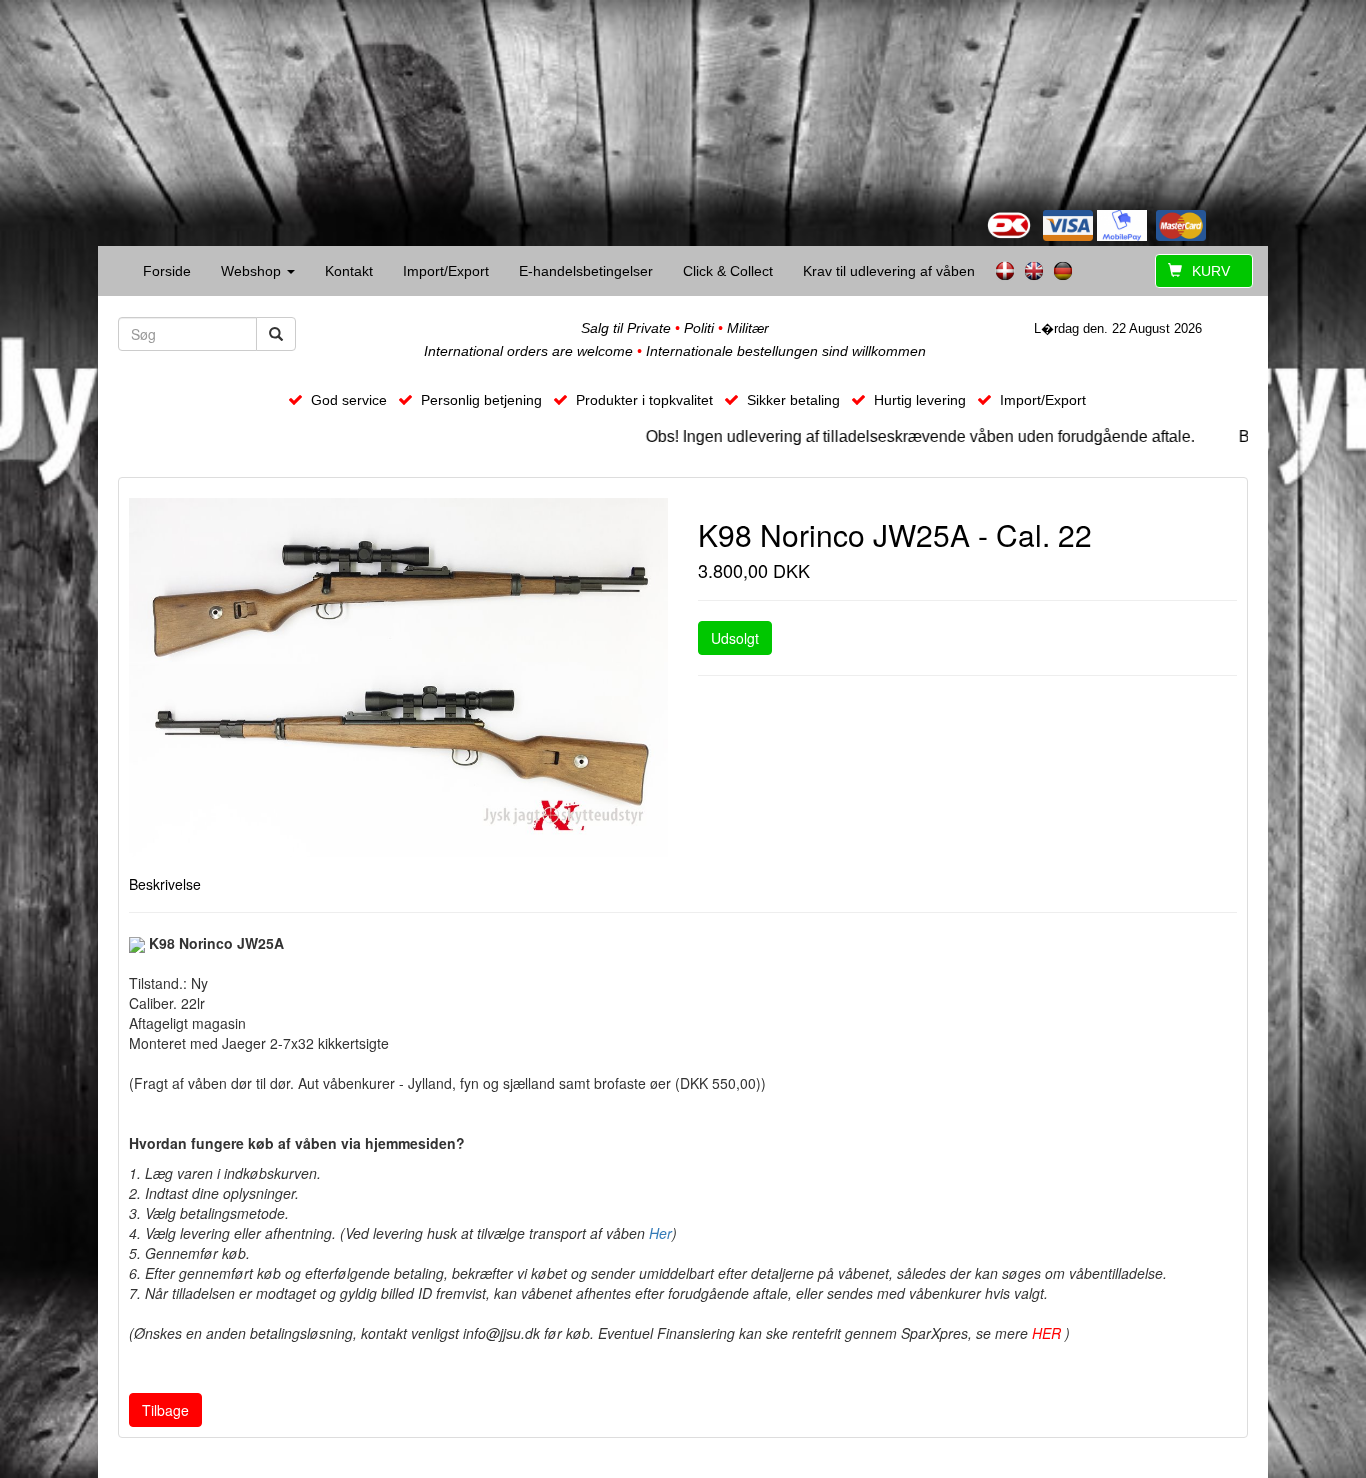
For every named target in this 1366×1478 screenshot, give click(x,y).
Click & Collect (728, 271)
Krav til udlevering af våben (889, 271)
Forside (167, 271)
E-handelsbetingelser (586, 271)
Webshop (253, 271)
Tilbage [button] (165, 1410)
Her (660, 1233)
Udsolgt (735, 638)
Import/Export (446, 271)
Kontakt (349, 271)
